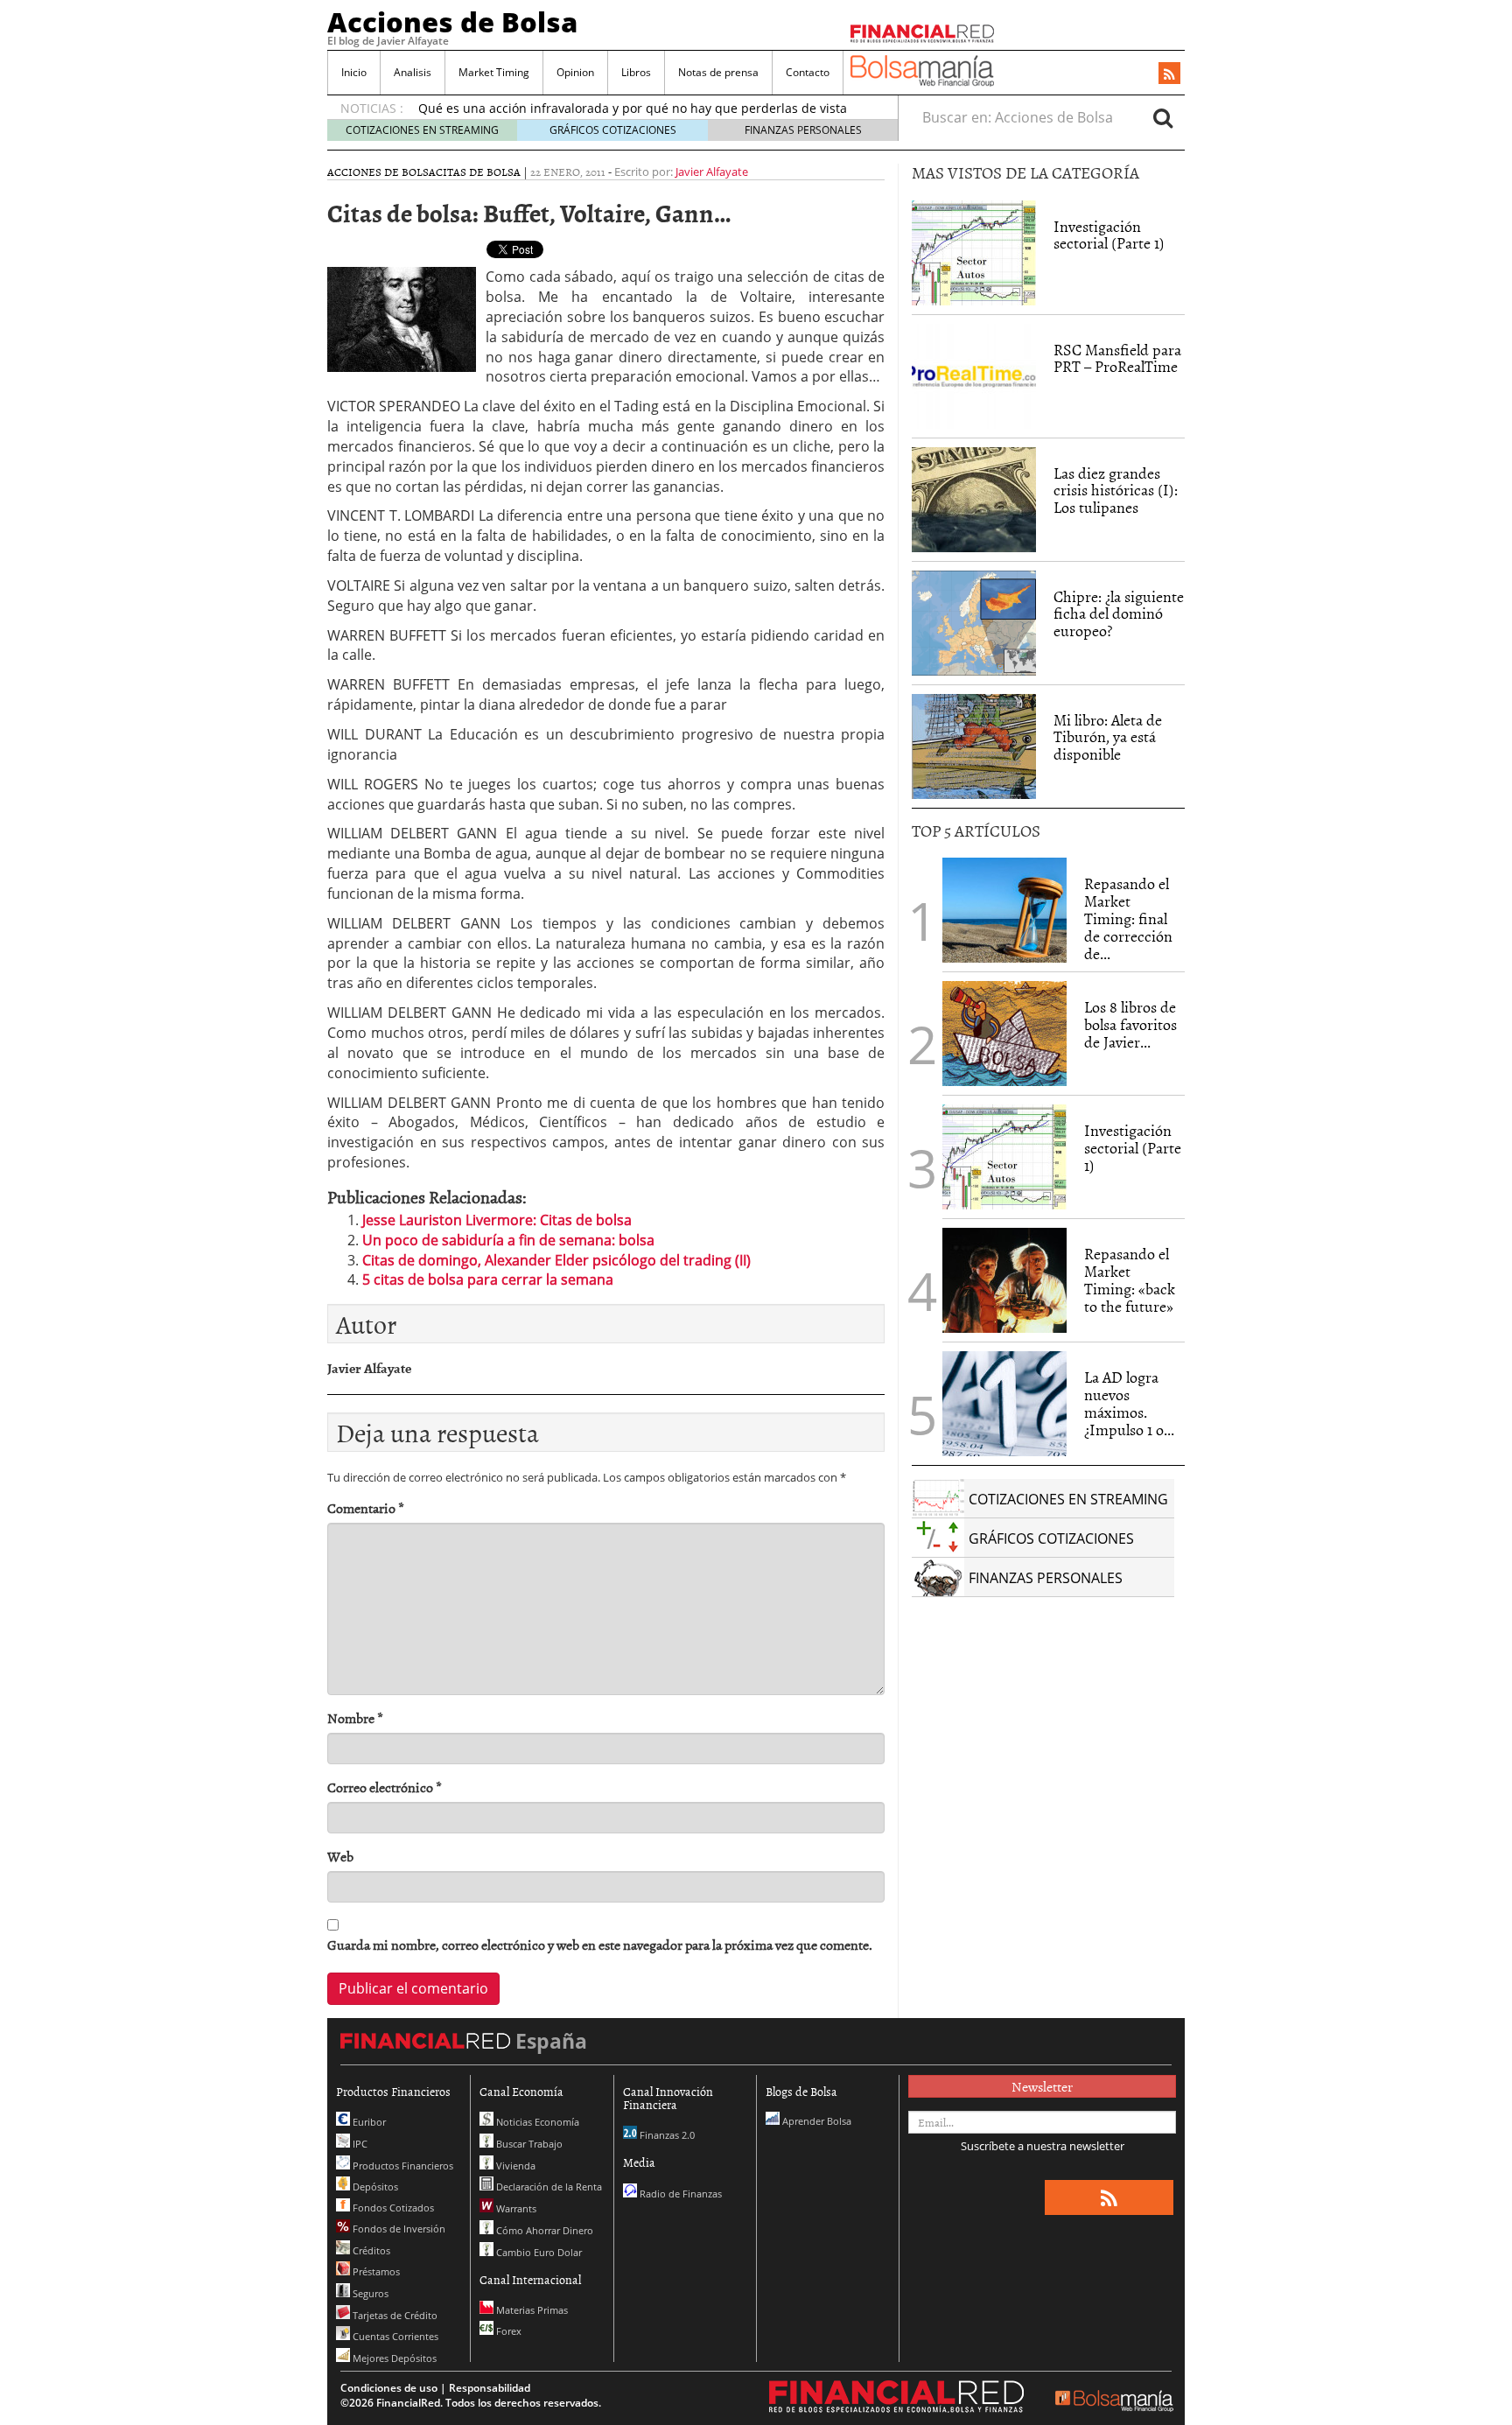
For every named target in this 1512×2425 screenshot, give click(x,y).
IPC (359, 2144)
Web (340, 1857)
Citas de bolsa (478, 172)
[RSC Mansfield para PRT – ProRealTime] (974, 376)
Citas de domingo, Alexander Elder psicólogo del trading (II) (556, 1260)
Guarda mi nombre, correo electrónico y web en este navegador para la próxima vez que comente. (600, 1945)
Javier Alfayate (712, 172)
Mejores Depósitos (393, 2358)
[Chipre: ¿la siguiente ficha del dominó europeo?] (974, 623)
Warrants (515, 2208)
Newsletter (1042, 2086)
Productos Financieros (402, 2166)
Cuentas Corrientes (394, 2336)
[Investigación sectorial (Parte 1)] (974, 251)
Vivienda (514, 2166)
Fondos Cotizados (392, 2208)
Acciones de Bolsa (452, 22)
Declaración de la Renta (548, 2187)
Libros (636, 72)
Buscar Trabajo (528, 2144)
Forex (507, 2331)
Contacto (808, 72)
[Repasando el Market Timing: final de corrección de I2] (1004, 910)
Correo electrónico (385, 1787)
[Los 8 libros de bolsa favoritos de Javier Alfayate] (1004, 1034)
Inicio (354, 72)
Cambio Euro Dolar (538, 2252)
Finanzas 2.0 (666, 2135)
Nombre (355, 1718)
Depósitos (374, 2187)
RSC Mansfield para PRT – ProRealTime (1117, 358)
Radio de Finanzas (679, 2194)
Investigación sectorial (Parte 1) (1109, 235)
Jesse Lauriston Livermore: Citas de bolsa (497, 1220)
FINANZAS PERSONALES (803, 130)
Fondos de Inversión (398, 2229)
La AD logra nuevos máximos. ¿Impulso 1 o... (1129, 1403)
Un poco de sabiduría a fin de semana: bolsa (508, 1240)
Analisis (413, 72)
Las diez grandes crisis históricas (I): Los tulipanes (1116, 491)
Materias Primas (531, 2310)
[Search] (1163, 117)
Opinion (575, 72)
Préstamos (375, 2271)
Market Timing (494, 72)
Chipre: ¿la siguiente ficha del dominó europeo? (1119, 614)
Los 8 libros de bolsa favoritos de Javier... (1130, 1024)
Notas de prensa (718, 72)
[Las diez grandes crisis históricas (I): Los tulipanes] (974, 500)
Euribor (368, 2122)
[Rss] (1169, 74)
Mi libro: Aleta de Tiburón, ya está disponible (1108, 737)
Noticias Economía (536, 2122)
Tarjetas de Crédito (394, 2315)
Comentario (366, 1508)
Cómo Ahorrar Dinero (543, 2230)
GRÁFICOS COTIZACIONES (613, 130)
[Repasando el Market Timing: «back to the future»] (1004, 1280)
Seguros (369, 2293)
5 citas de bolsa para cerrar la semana (488, 1279)
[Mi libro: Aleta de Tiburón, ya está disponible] (974, 746)
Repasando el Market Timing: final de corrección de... (1128, 918)
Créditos (370, 2250)
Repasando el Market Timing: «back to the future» (1130, 1279)
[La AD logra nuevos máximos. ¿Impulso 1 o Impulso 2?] (1004, 1404)
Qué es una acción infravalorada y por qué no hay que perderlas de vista (633, 108)
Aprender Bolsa (815, 2121)
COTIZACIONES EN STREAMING (422, 130)
